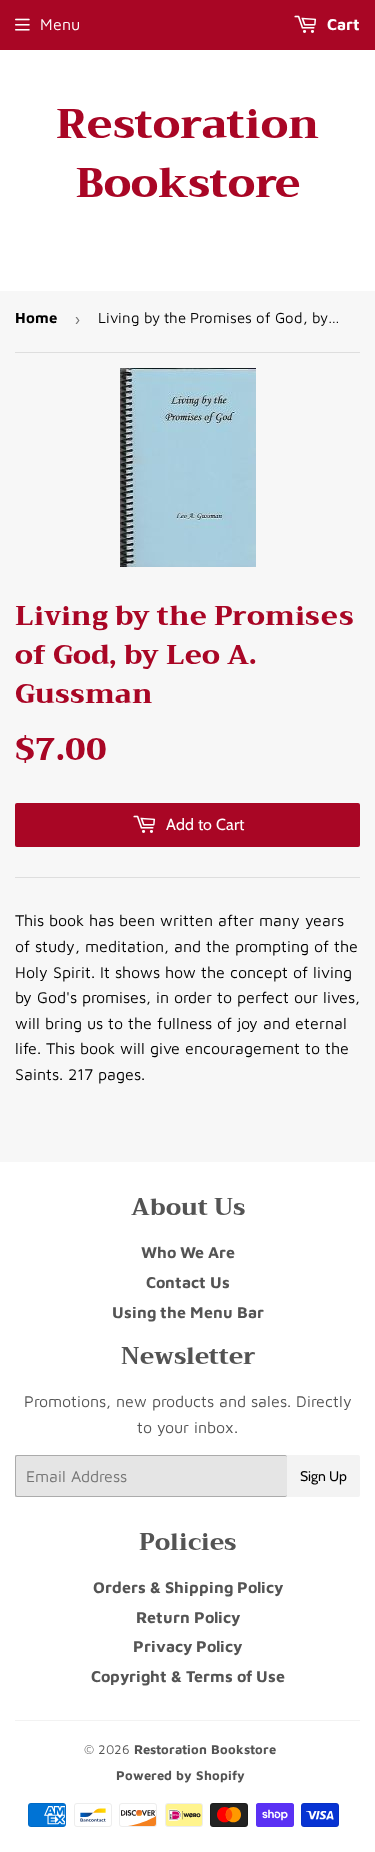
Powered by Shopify (180, 1775)
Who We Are (188, 1252)
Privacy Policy (187, 1646)
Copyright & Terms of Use (188, 1676)
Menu (60, 24)
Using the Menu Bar (188, 1312)
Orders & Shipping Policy (188, 1587)
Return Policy (188, 1617)
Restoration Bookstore (187, 154)
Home (36, 317)
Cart (341, 24)
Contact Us (188, 1282)
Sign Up (323, 1476)
